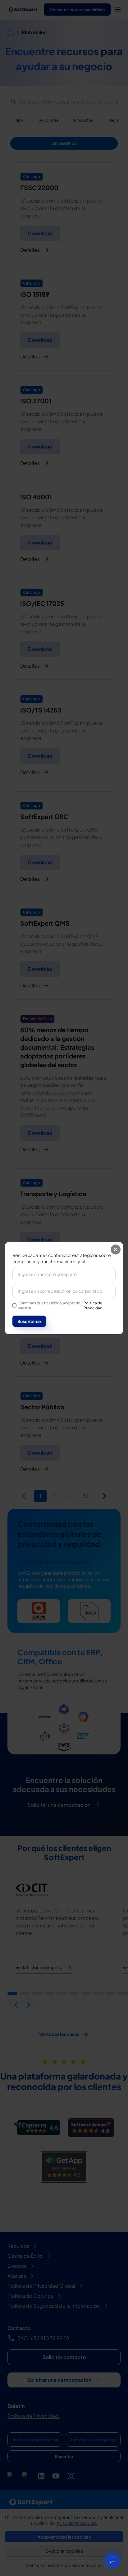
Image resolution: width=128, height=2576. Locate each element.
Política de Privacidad (93, 1305)
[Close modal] (116, 1250)
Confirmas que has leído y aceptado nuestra (60, 1305)
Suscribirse (29, 1321)
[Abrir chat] (112, 2560)
